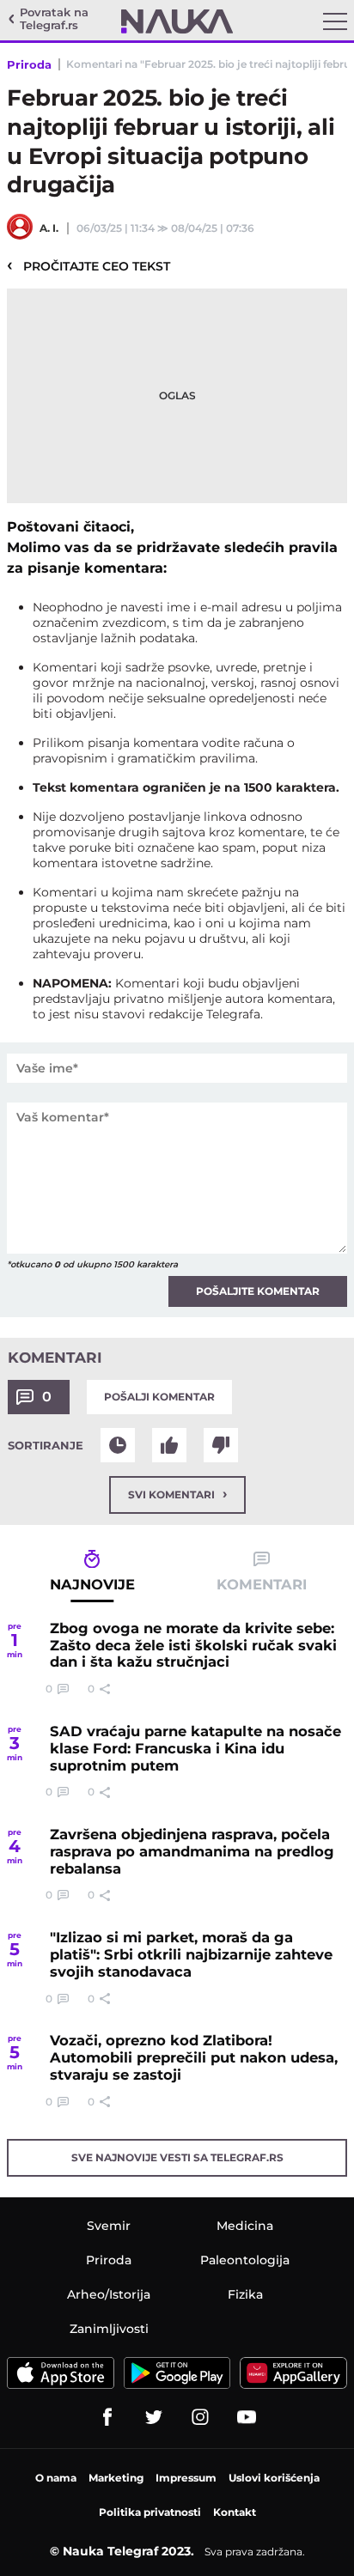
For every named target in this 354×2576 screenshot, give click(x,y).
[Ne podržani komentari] (221, 1445)
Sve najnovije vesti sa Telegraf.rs (177, 2157)
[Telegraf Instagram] (200, 2417)
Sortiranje (46, 1445)
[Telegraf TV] (247, 2417)
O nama (56, 2478)
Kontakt (235, 2512)
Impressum (186, 2478)
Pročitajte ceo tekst (88, 265)
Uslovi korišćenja (274, 2478)
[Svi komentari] (118, 1445)
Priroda (29, 64)
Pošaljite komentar (258, 1291)
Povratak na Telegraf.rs (54, 19)
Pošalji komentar (159, 1397)
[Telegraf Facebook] (107, 2417)
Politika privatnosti (150, 2512)
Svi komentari (177, 1494)
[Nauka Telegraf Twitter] (154, 2417)
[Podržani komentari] (169, 1445)
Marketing (116, 2478)
